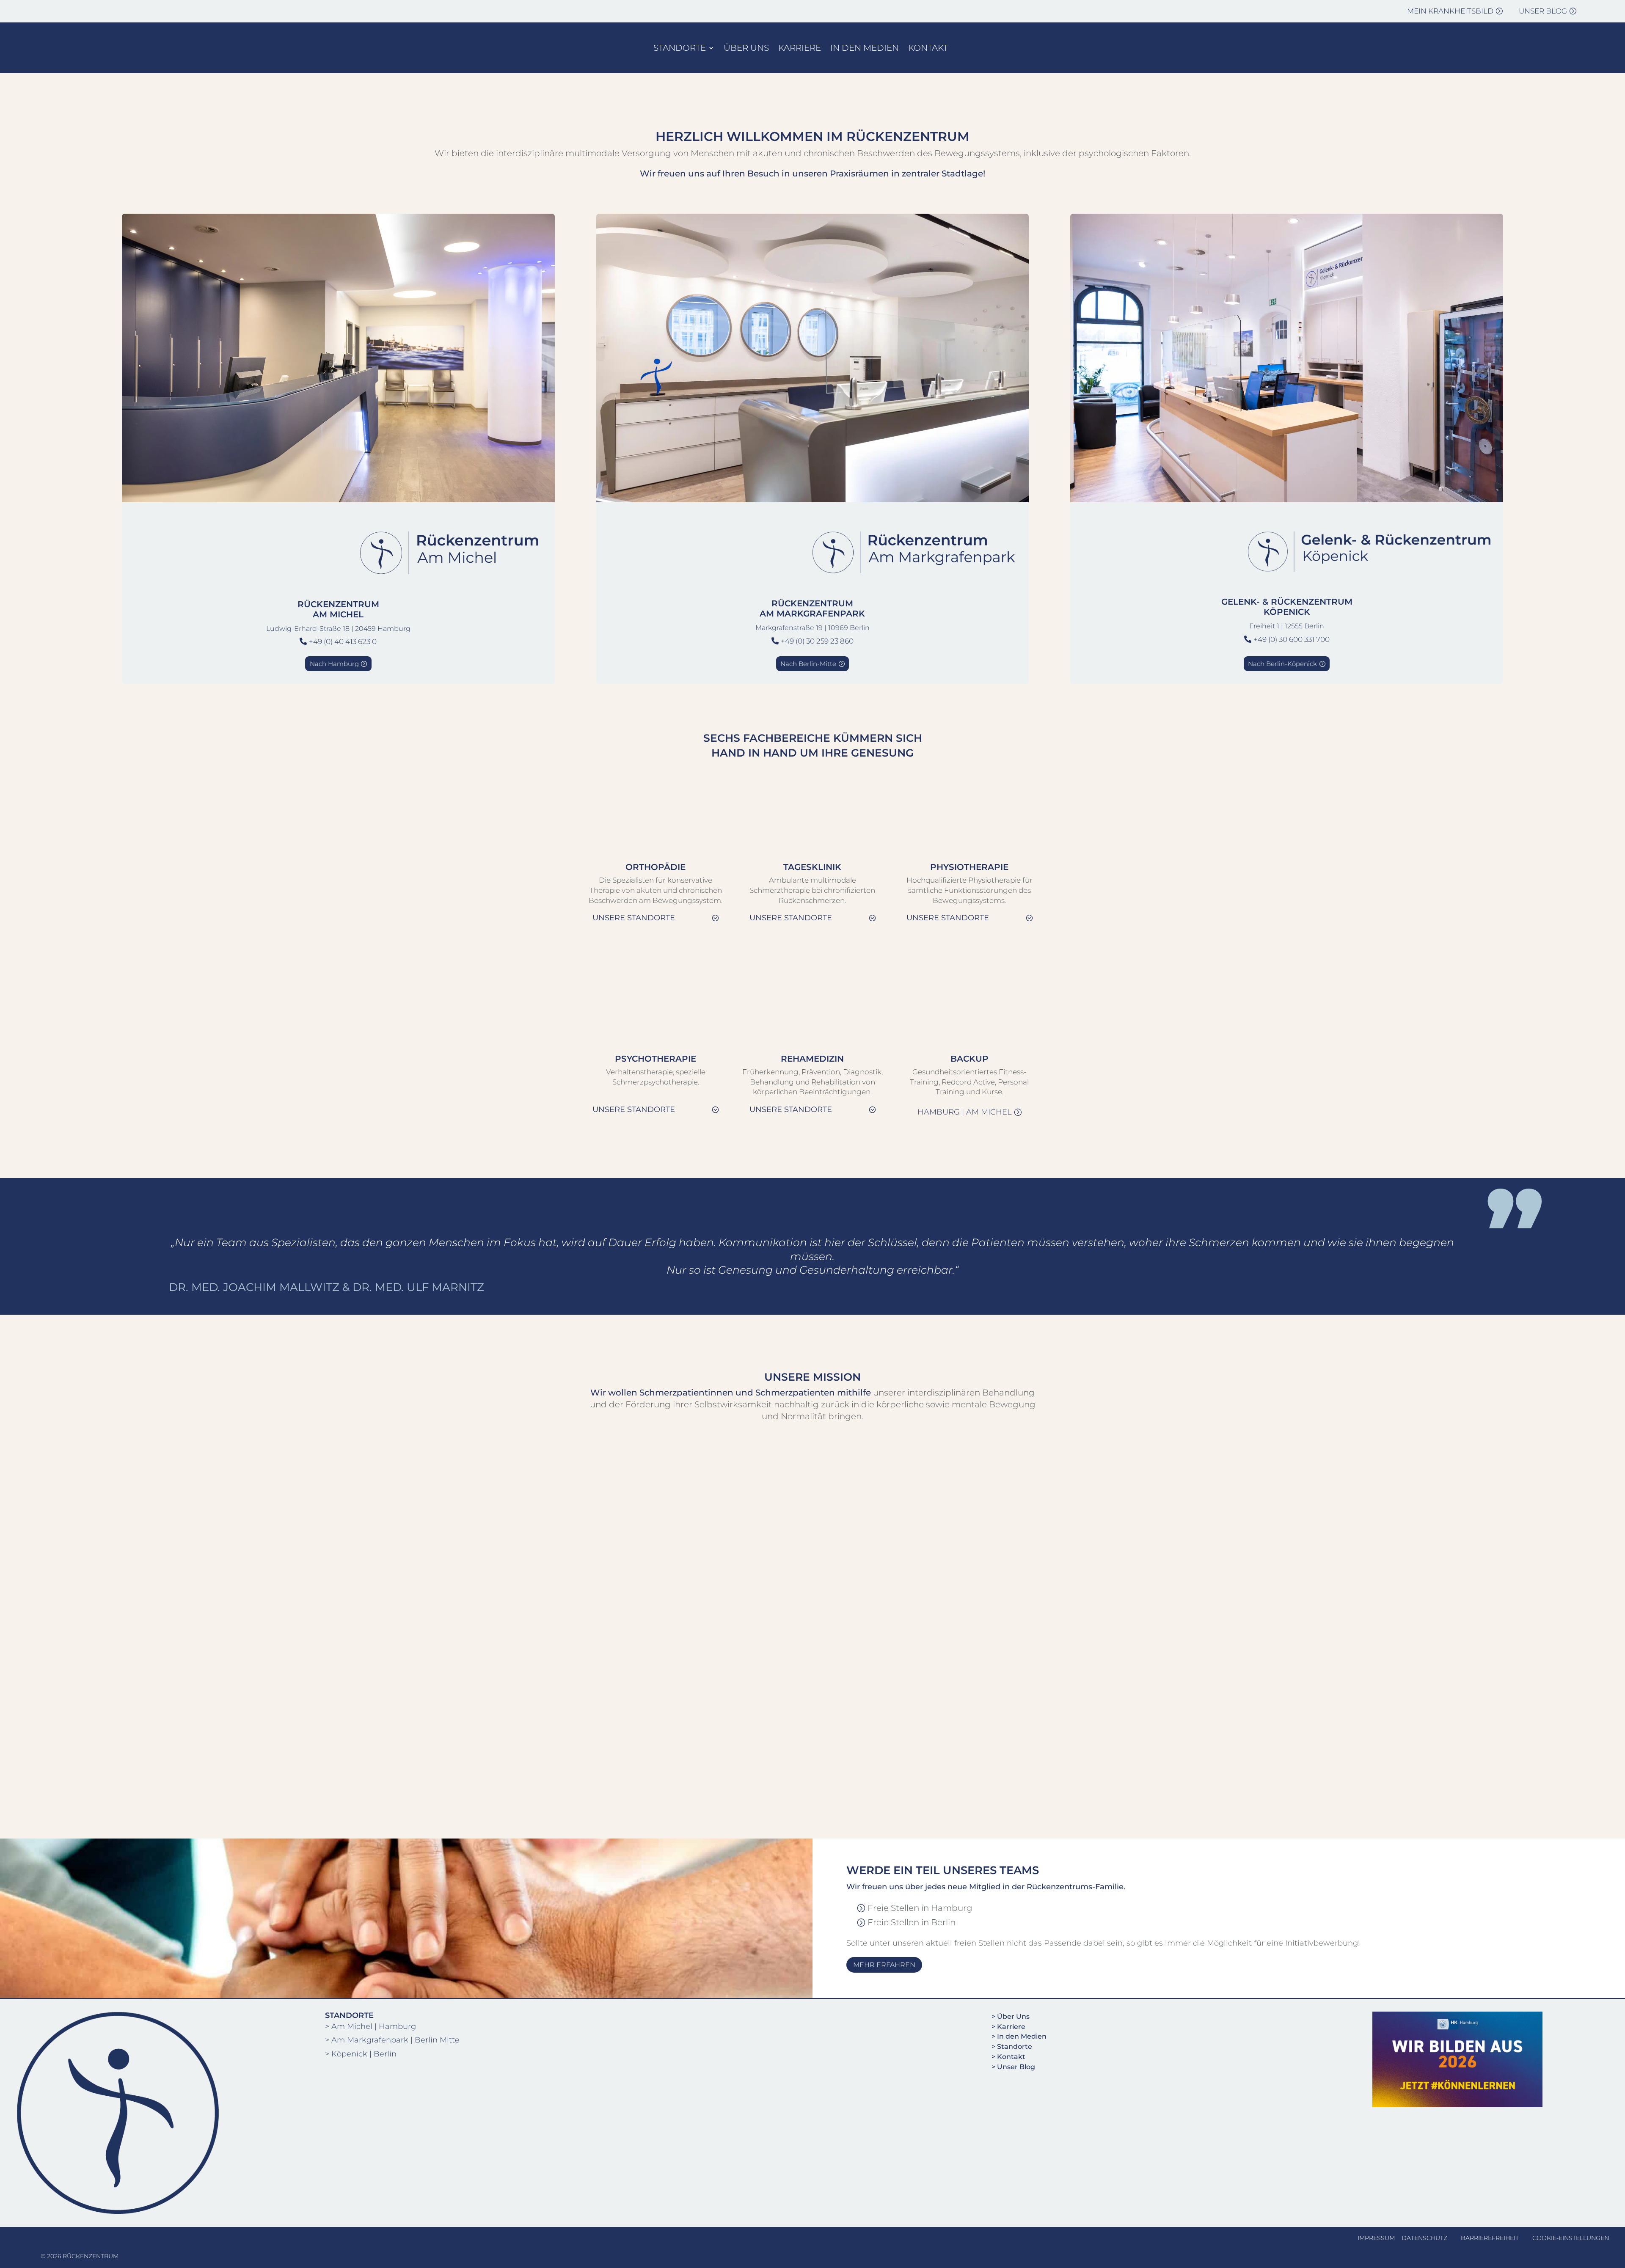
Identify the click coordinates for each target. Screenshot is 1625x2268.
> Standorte (1012, 2046)
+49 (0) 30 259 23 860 (817, 641)
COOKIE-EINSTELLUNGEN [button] (1571, 2238)
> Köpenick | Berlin (361, 2054)
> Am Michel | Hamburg (370, 2026)
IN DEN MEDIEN (865, 48)
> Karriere (1008, 2027)
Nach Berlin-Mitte (808, 664)
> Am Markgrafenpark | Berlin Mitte (392, 2040)
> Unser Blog (1013, 2067)
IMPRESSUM (1376, 2238)
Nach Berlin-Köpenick (1282, 664)
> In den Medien (1019, 2036)
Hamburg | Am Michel (965, 1112)
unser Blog (1543, 11)
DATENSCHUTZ (1424, 2238)
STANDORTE (680, 48)
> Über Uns (1011, 2016)
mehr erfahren (884, 1965)
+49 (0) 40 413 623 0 (343, 641)
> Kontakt (1008, 2057)
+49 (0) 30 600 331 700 (1292, 639)
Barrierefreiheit (1490, 2238)
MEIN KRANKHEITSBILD (1450, 11)
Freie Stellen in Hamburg (920, 1908)
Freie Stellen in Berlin (912, 1922)
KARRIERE (800, 48)
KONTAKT (928, 48)
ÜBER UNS (746, 48)
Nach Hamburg (334, 664)
